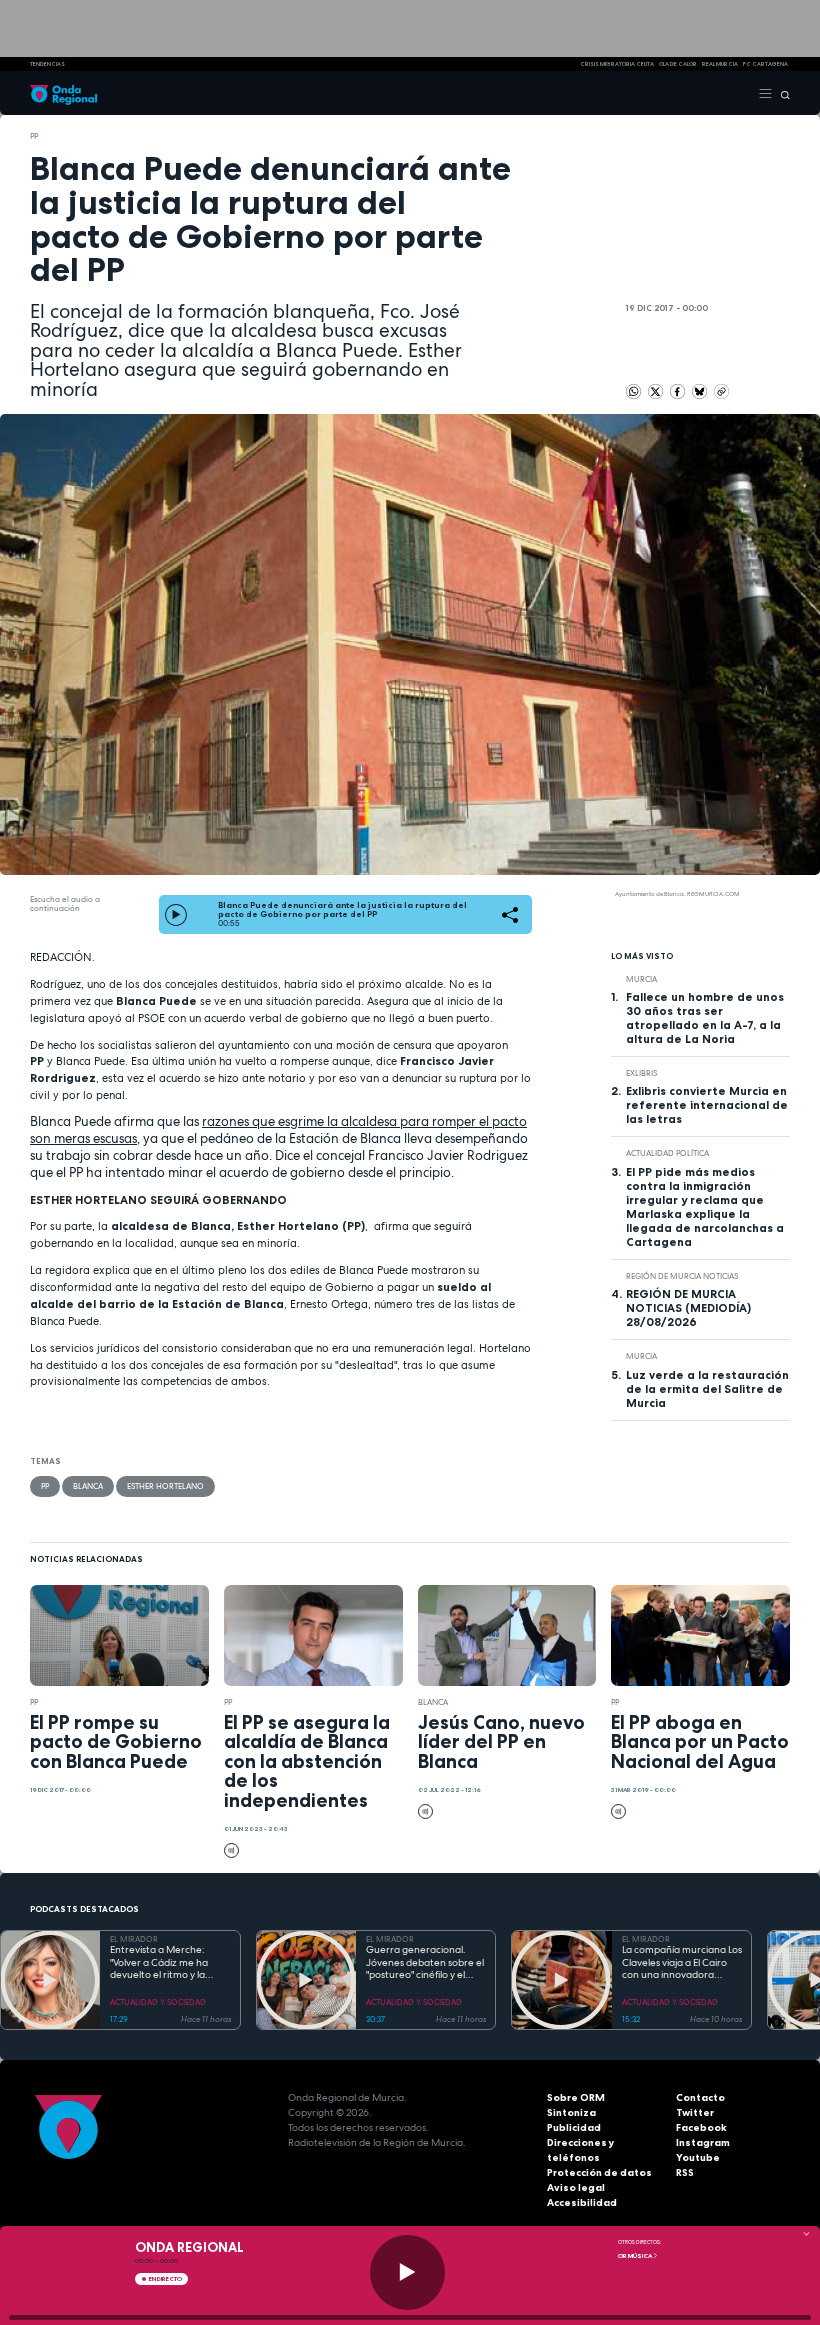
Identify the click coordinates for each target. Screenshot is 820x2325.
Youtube (698, 2157)
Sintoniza (571, 2112)
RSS (685, 2172)
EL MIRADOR (134, 1939)
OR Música (635, 2256)
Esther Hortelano (165, 1486)
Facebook (701, 2127)
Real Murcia (720, 64)
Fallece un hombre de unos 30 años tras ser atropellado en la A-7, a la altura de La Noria (705, 1018)
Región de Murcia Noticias (682, 1276)
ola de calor (678, 64)
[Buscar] (781, 93)
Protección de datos (599, 2172)
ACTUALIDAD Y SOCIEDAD (158, 2002)
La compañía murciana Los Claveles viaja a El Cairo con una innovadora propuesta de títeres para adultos (682, 1963)
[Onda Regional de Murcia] (63, 93)
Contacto (700, 2097)
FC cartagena (765, 64)
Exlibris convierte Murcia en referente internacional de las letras (707, 1105)
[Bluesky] (700, 390)
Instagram (703, 2142)
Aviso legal (576, 2187)
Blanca (88, 1486)
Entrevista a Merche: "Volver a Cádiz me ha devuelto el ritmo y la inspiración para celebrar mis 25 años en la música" (167, 1963)
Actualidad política (667, 1153)
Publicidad (574, 2127)
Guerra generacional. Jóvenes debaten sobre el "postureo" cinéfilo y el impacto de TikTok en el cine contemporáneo (425, 1963)
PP (34, 136)
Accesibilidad (582, 2202)
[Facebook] (678, 390)
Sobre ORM (576, 2097)
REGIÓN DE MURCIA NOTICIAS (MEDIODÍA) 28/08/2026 (688, 1308)
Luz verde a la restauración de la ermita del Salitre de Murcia (707, 1389)
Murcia (641, 979)
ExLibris (641, 1073)
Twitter (695, 2112)
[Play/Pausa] (407, 2272)
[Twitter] (656, 390)
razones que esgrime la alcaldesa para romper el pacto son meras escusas (278, 1130)
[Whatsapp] (633, 391)
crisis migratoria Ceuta (617, 64)
